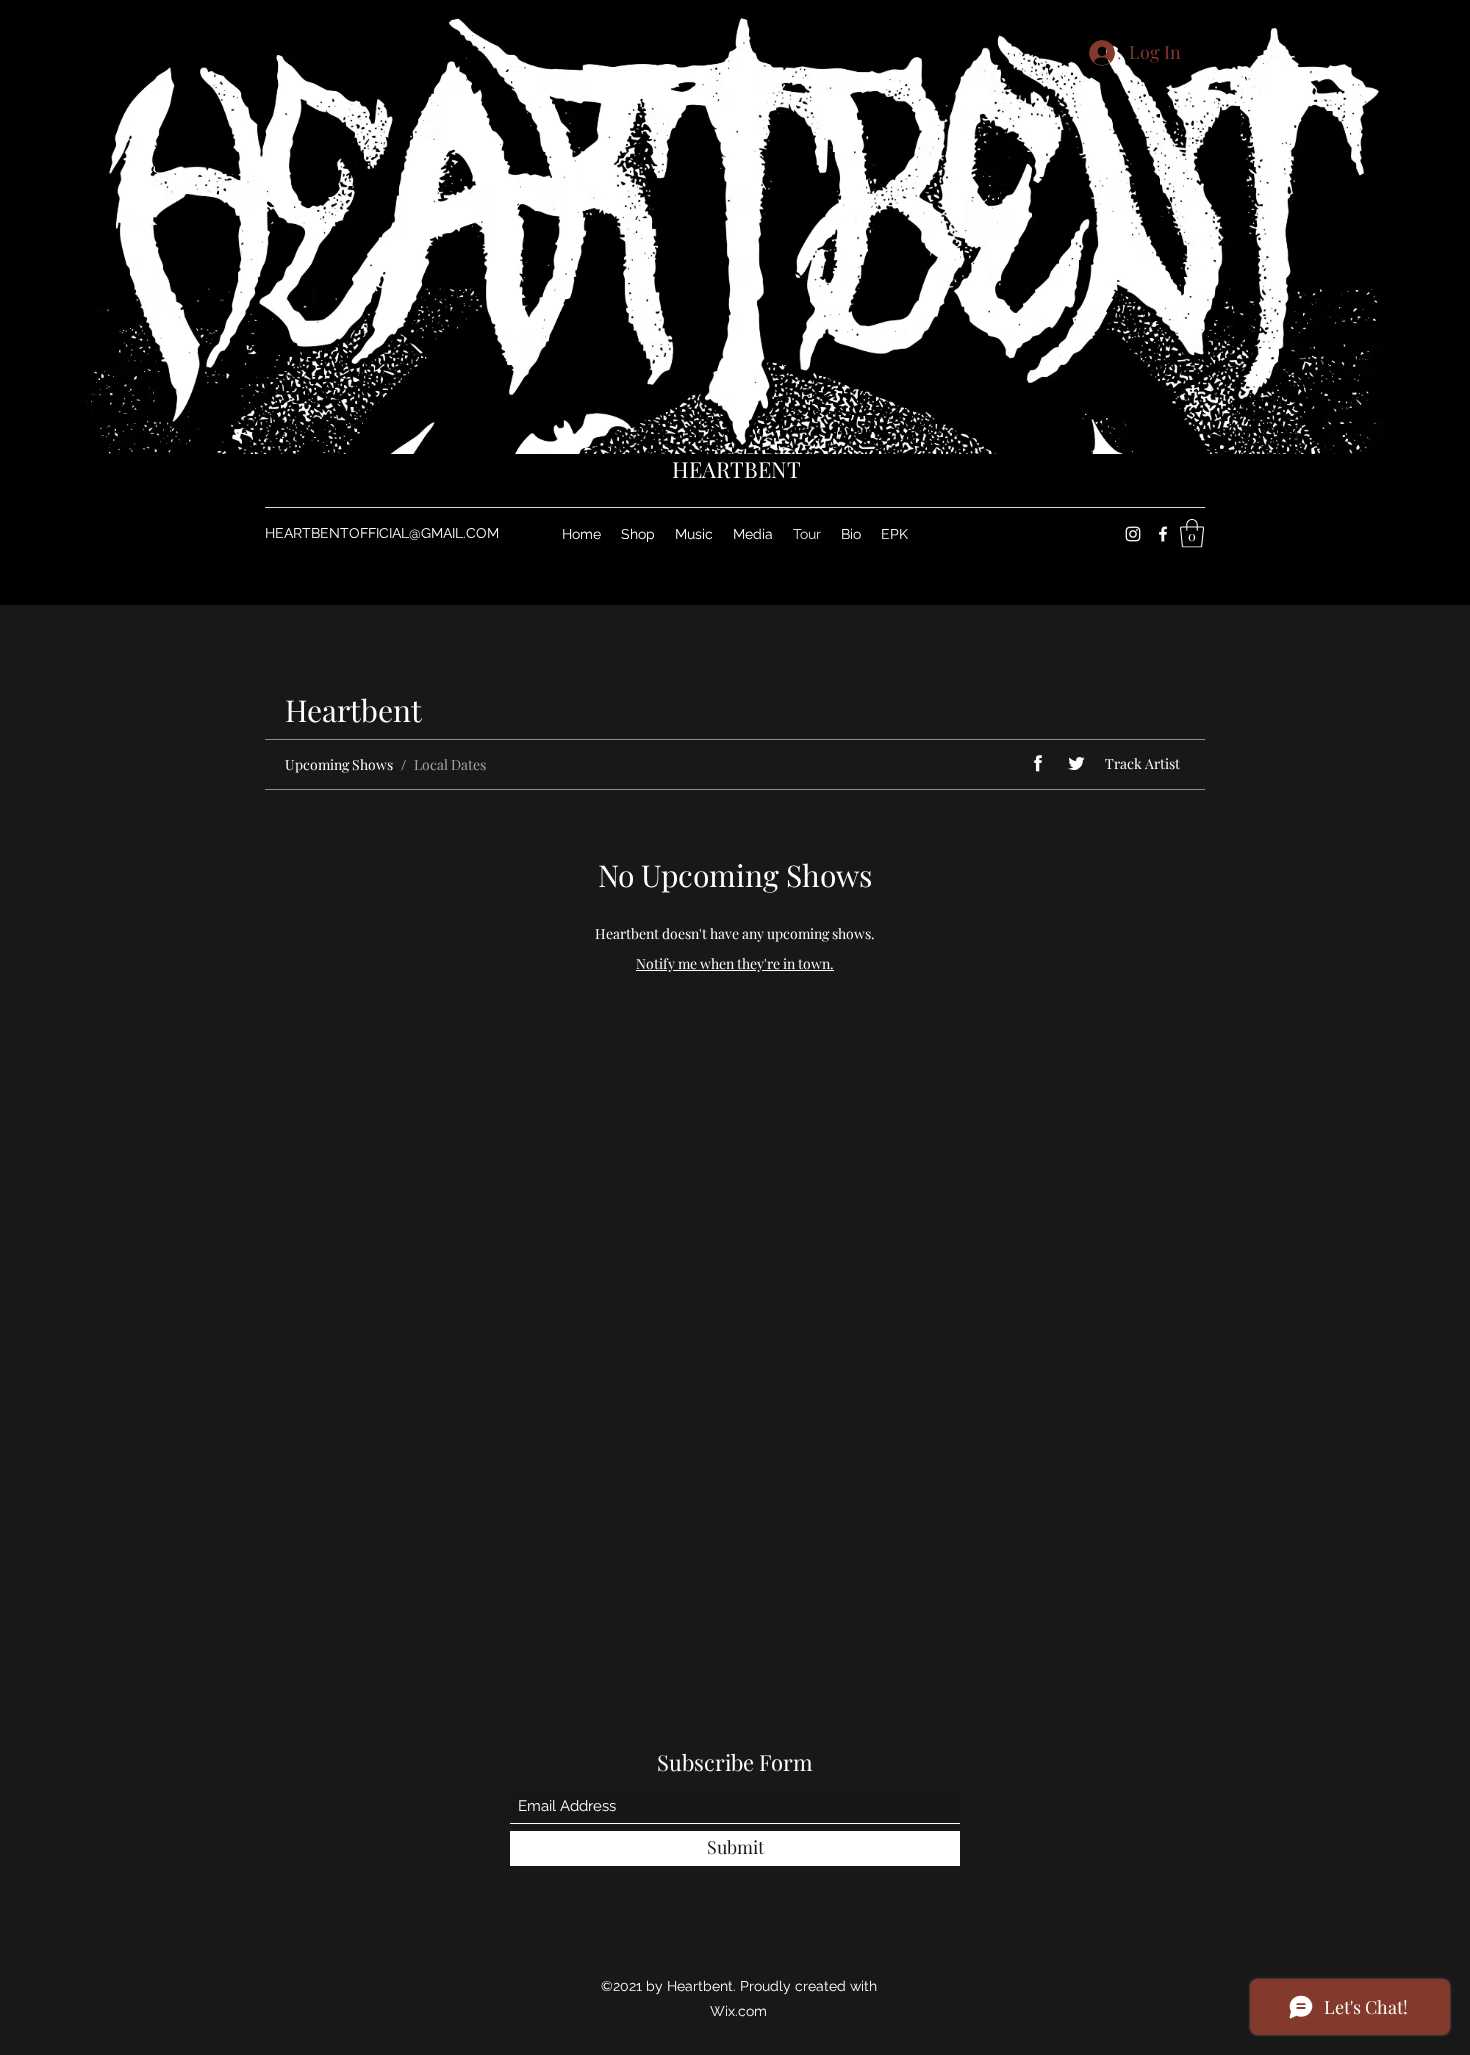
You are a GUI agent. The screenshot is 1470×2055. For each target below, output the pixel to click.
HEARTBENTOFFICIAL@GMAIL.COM (382, 533)
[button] (1192, 533)
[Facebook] (1163, 534)
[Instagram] (1133, 534)
